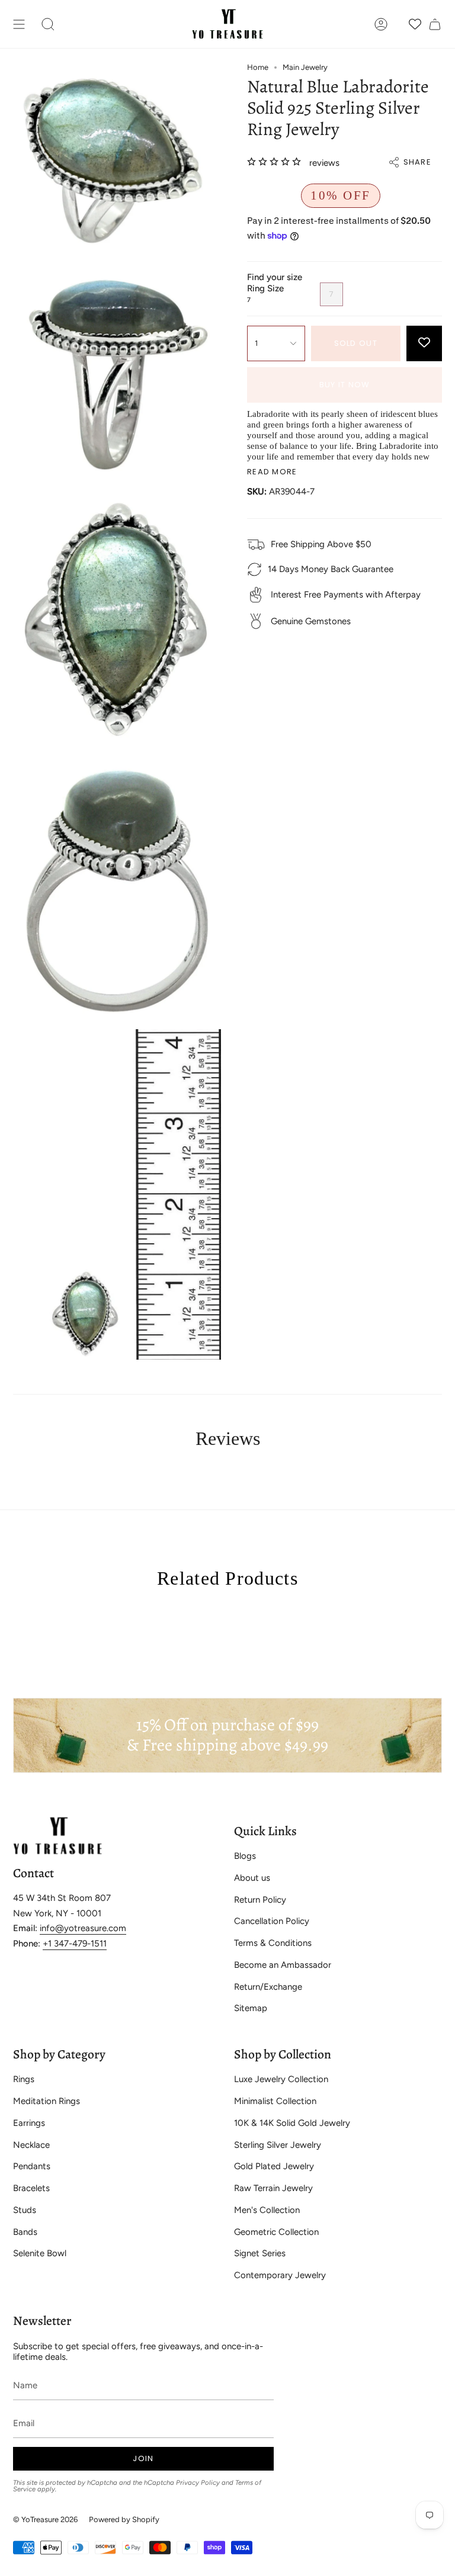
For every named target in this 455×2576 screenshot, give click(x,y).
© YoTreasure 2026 (45, 2519)
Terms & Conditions (273, 1943)
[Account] (381, 24)
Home (258, 67)
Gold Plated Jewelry (274, 2166)
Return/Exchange (268, 1987)
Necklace (31, 2145)
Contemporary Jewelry (280, 2275)
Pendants (32, 2166)
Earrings (29, 2123)
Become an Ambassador (283, 1965)
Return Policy (260, 1900)
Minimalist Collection (275, 2101)
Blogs (245, 1856)
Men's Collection (267, 2210)
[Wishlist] (415, 24)
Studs (25, 2210)
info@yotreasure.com (83, 1928)
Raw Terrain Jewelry (273, 2188)
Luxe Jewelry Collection (281, 2079)
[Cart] (435, 24)
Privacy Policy (198, 2482)
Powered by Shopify (124, 2519)
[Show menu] (19, 24)
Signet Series (260, 2253)
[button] (48, 24)
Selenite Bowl (40, 2253)
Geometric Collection (276, 2232)
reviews (324, 163)
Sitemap (251, 2008)
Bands (25, 2232)
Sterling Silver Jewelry (278, 2145)
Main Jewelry (305, 67)
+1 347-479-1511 (75, 1944)
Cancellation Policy (272, 1921)
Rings (24, 2079)
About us (252, 1878)
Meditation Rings (47, 2101)
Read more (272, 472)
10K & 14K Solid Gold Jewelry (292, 2123)
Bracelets (31, 2188)
